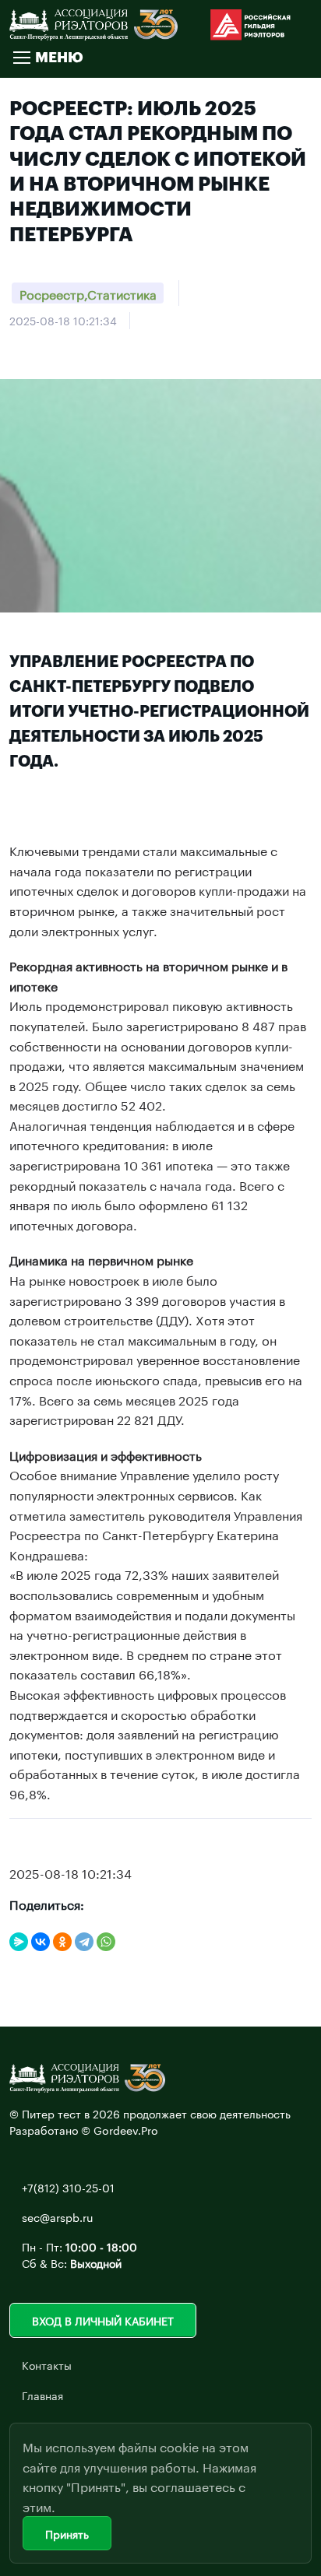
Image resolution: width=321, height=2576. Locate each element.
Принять (67, 2533)
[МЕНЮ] (21, 58)
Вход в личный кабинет (103, 2320)
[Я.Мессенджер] (19, 1942)
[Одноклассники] (62, 1942)
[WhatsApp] (106, 1942)
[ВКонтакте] (41, 1942)
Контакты (47, 2364)
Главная (42, 2395)
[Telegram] (84, 1942)
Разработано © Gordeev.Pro (84, 2129)
